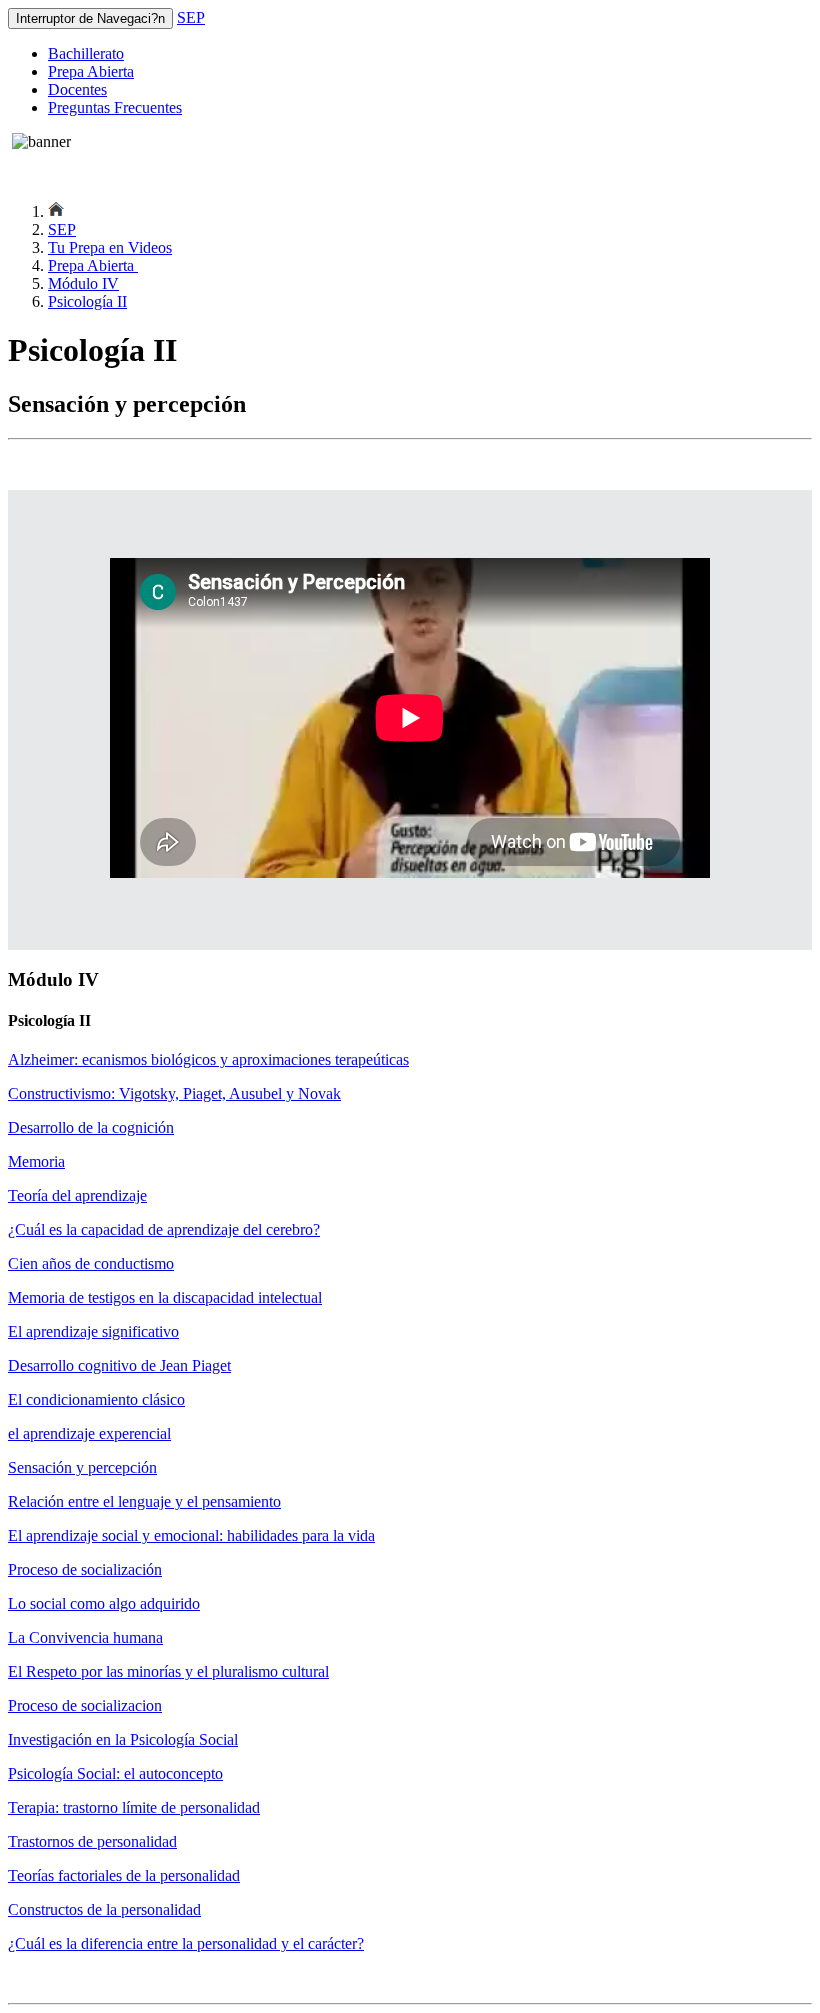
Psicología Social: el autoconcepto (115, 1773)
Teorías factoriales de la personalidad (124, 1875)
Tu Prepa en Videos (110, 247)
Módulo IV (83, 283)
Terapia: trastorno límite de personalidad (134, 1807)
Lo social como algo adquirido (104, 1603)
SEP (191, 17)
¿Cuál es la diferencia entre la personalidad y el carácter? (186, 1943)
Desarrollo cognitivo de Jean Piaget (119, 1365)
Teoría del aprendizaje (77, 1195)
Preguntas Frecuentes (115, 107)
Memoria (36, 1161)
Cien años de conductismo (91, 1263)
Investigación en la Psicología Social (123, 1739)
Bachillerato (86, 53)
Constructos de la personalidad (104, 1909)
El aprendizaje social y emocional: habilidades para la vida (191, 1535)
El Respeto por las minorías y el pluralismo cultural (168, 1671)
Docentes (77, 89)
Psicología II (87, 301)
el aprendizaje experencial (89, 1433)
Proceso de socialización (85, 1569)
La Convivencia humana (85, 1637)
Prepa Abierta (91, 71)
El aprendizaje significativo (93, 1331)
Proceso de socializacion (85, 1705)
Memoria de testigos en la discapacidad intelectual (165, 1297)
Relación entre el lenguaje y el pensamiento (144, 1501)
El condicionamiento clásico (96, 1399)
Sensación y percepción (82, 1467)
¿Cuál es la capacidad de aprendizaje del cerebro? (164, 1229)
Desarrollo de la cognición (91, 1127)
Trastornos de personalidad (92, 1841)
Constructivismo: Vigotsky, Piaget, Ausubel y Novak (174, 1093)
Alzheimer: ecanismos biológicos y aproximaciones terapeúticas (208, 1059)
